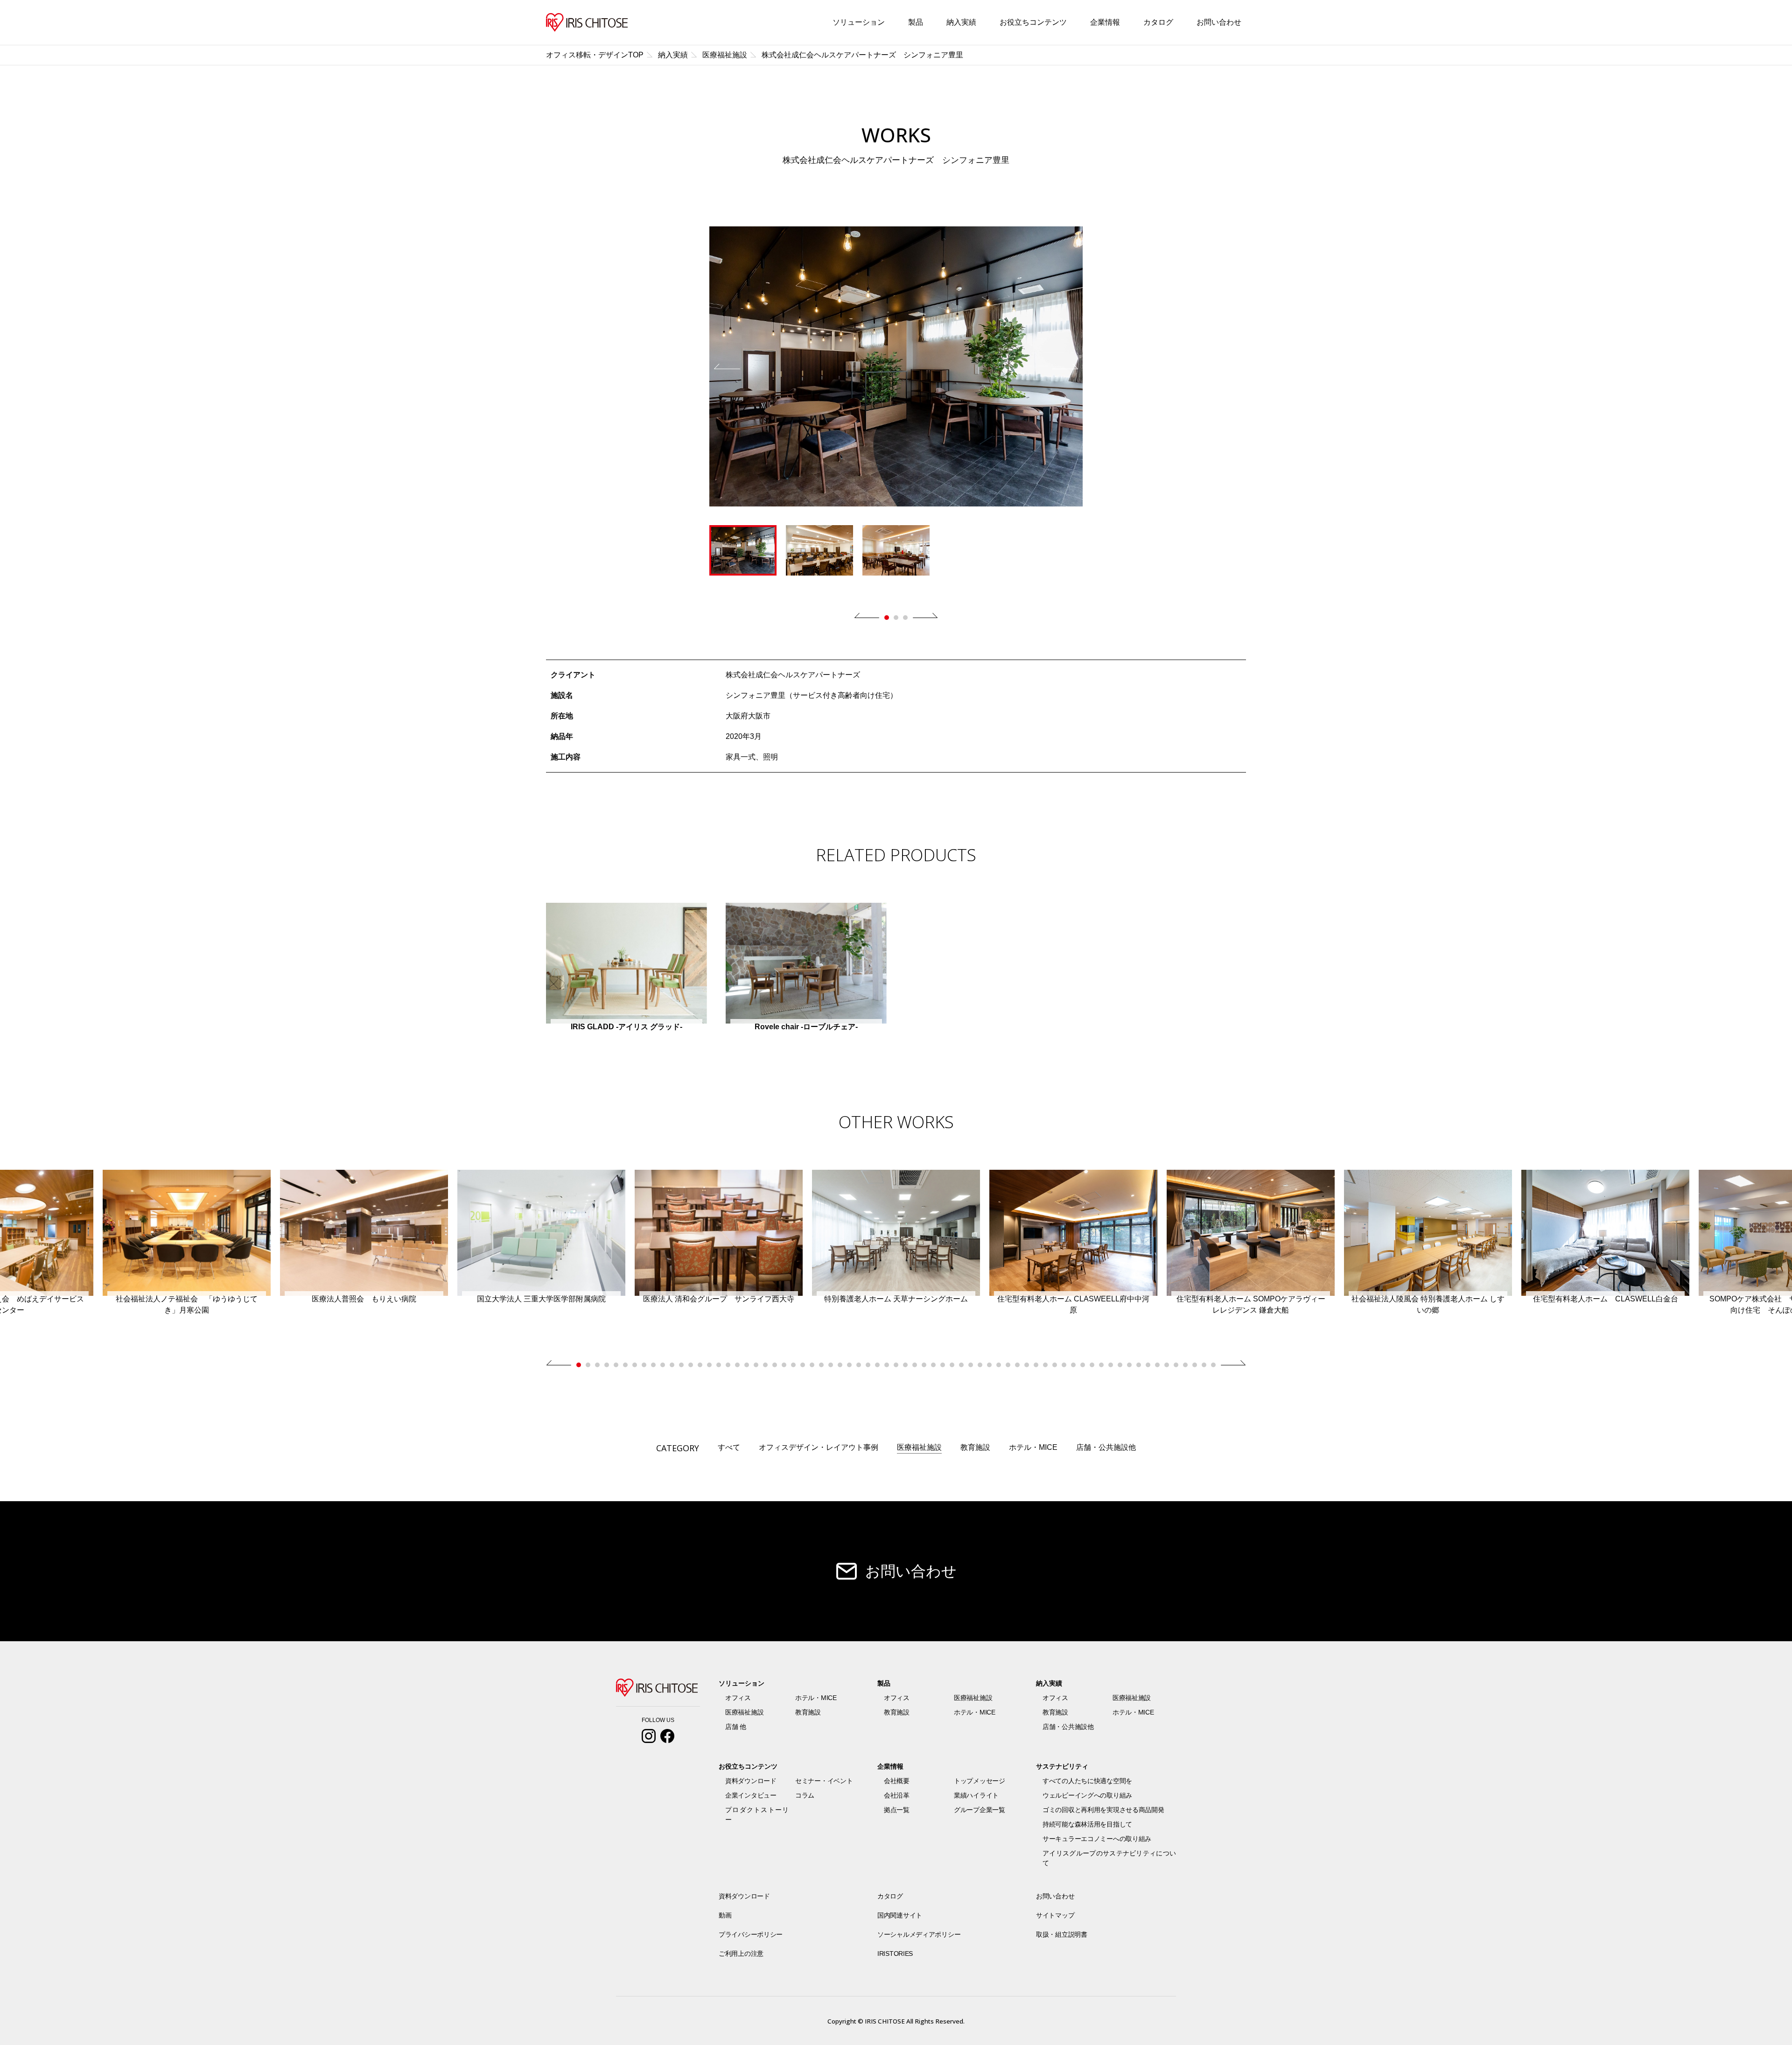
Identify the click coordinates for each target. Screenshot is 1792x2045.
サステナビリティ (1062, 1766)
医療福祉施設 (919, 1447)
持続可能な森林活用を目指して (1087, 1824)
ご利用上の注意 (741, 1954)
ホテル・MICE (1033, 1447)
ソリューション (859, 22)
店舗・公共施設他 (1106, 1447)
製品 (916, 22)
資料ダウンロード (751, 1781)
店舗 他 (736, 1727)
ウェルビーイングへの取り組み (1087, 1795)
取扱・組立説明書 (1062, 1934)
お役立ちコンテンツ (1033, 22)
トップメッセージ (980, 1781)
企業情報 (1105, 22)
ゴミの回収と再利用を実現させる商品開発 (1103, 1810)
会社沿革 (897, 1795)
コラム (805, 1795)
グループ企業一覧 (980, 1810)
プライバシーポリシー (751, 1934)
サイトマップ (1055, 1915)
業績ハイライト (976, 1795)
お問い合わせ (1219, 22)
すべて (729, 1447)
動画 (725, 1915)
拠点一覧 (897, 1810)
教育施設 (975, 1447)
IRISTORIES (895, 1954)
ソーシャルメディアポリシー (919, 1934)
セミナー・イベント (824, 1781)
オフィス (738, 1698)
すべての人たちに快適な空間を (1087, 1781)
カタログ (1158, 22)
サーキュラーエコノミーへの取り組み (1097, 1839)
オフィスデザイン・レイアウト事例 (819, 1447)
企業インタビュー (751, 1795)
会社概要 (897, 1781)
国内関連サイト (900, 1915)
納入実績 (961, 22)
